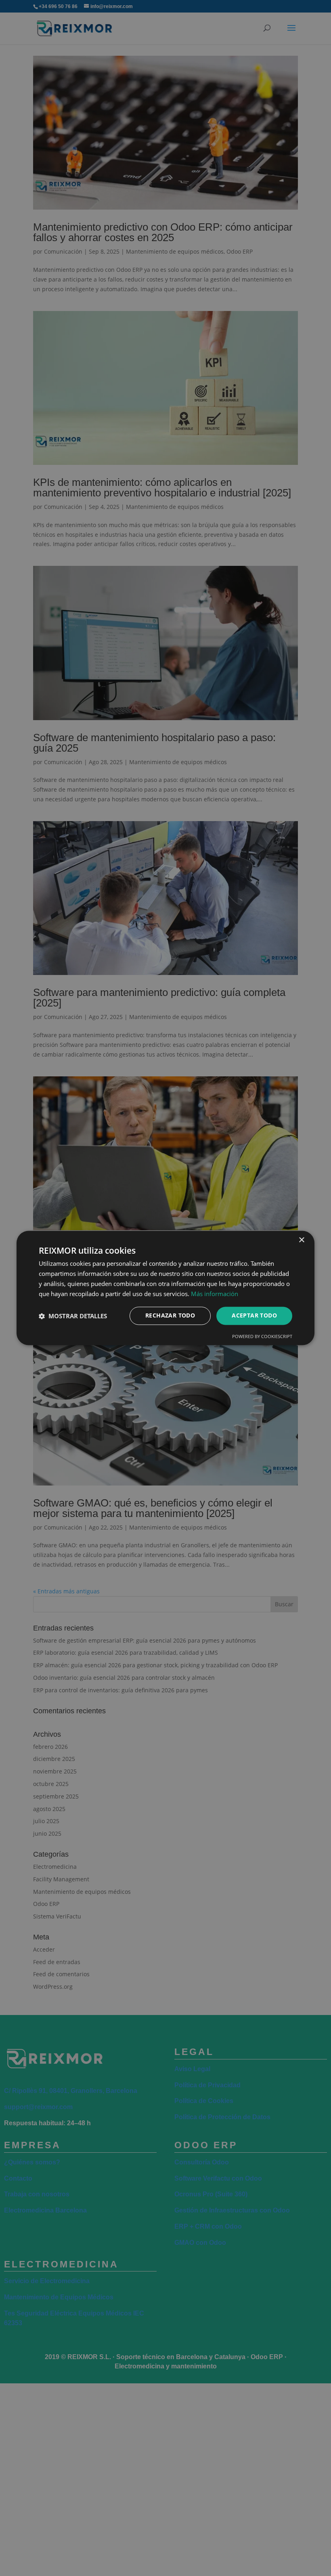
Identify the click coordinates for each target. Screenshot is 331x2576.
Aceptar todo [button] (254, 1316)
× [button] (301, 1240)
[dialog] (165, 1288)
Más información (215, 1294)
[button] (73, 1316)
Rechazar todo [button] (170, 1316)
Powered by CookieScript (262, 1337)
